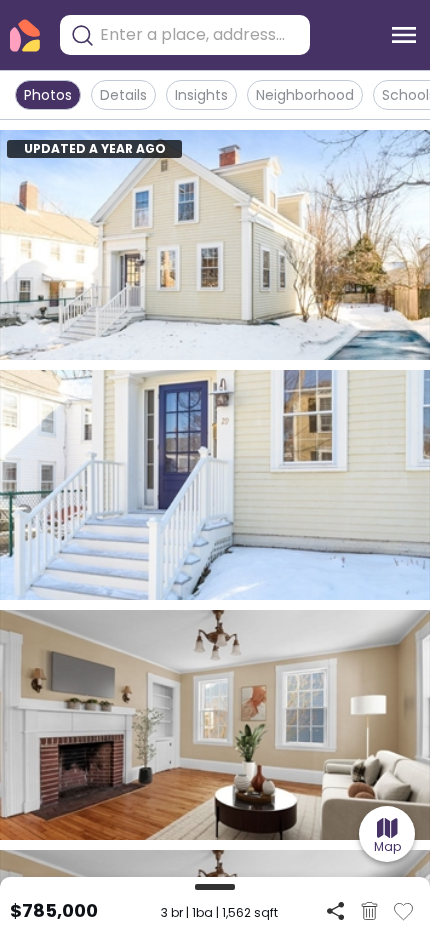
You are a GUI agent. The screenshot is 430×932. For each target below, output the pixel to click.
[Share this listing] (335, 910)
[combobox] (200, 35)
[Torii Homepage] (25, 35)
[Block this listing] (369, 911)
